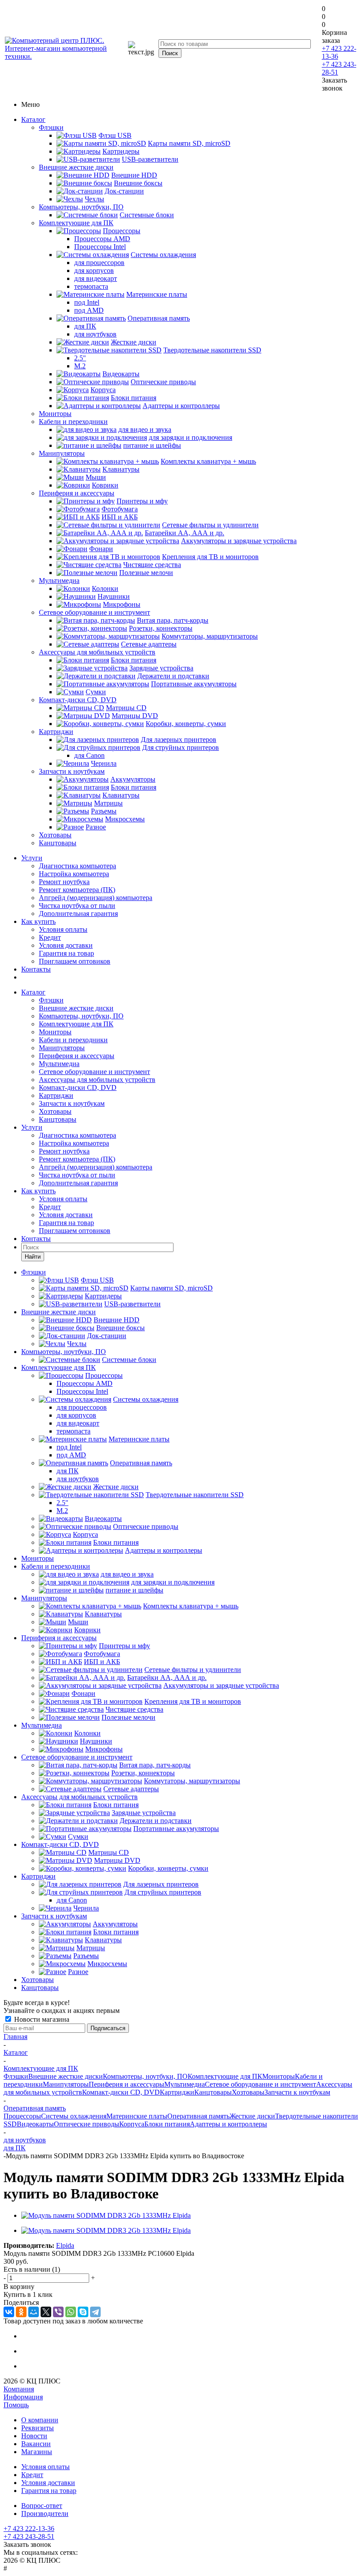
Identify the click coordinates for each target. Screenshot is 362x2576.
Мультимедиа (59, 581)
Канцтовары (58, 843)
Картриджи (56, 732)
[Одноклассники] (21, 2312)
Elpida (65, 2245)
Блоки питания (167, 2124)
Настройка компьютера (74, 874)
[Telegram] (95, 2312)
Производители (45, 2514)
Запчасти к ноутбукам (72, 771)
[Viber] (58, 2312)
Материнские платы (137, 2116)
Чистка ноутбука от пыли (77, 906)
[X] (46, 2312)
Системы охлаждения (74, 2116)
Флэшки (51, 127)
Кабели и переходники (73, 422)
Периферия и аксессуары (77, 493)
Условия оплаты (63, 929)
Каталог (33, 119)
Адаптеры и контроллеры (228, 2124)
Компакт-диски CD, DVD (78, 700)
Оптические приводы (87, 2124)
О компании (40, 2420)
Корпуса (132, 2124)
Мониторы (55, 414)
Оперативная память (198, 2116)
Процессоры (22, 2116)
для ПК (15, 2148)
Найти (33, 1257)
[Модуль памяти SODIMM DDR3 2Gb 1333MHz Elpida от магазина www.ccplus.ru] (106, 2215)
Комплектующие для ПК (76, 223)
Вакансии (36, 2444)
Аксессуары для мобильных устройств (97, 652)
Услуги (32, 858)
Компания (19, 2389)
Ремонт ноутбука (64, 882)
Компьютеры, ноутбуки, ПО (81, 207)
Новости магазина (41, 2019)
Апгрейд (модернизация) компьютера (96, 898)
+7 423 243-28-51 (29, 2536)
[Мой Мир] (34, 2312)
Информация (23, 2397)
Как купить (38, 921)
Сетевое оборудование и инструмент (94, 612)
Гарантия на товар (66, 953)
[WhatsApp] (71, 2312)
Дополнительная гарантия (78, 914)
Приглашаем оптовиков (75, 961)
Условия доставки (66, 945)
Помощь (16, 2405)
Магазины (37, 2452)
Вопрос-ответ (42, 2506)
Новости (34, 2436)
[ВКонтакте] (9, 2312)
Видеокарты (35, 2124)
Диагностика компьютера (77, 866)
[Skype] (83, 2312)
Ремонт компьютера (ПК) (77, 890)
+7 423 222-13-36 (29, 2529)
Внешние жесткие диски (76, 167)
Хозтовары (55, 835)
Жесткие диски (252, 2116)
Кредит (50, 937)
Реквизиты (38, 2428)
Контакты (36, 969)
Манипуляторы (62, 453)
